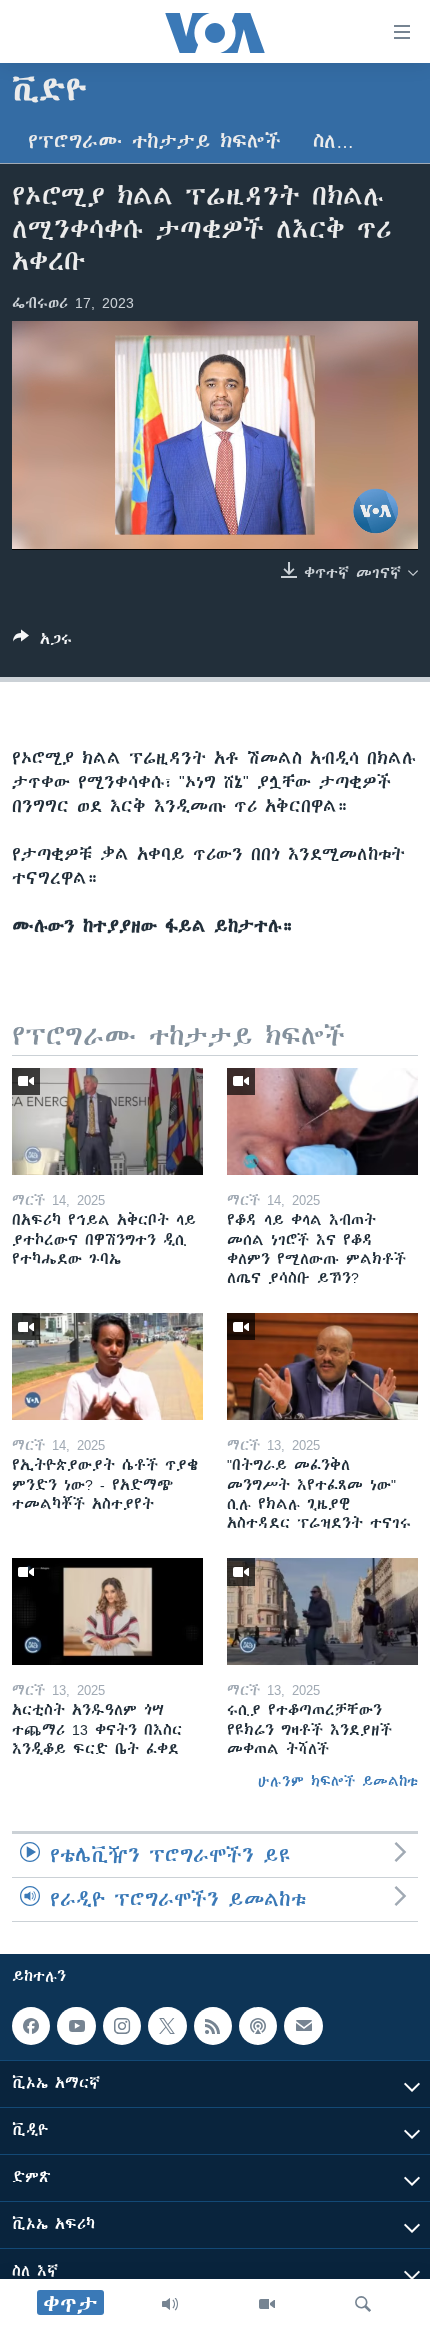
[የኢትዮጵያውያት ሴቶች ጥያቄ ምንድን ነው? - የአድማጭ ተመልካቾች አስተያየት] (107, 1366)
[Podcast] (258, 2026)
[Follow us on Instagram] (122, 2026)
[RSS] (213, 2026)
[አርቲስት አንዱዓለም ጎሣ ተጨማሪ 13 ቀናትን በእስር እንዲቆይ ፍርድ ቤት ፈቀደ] (107, 1611)
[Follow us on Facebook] (31, 2026)
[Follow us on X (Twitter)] (167, 2026)
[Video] (267, 2304)
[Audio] (170, 2304)
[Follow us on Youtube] (76, 2026)
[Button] (42, 642)
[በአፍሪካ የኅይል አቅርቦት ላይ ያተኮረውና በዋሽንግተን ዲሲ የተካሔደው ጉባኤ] (107, 1121)
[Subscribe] (303, 2026)
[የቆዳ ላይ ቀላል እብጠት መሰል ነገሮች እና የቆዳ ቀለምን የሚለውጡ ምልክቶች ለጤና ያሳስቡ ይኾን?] (322, 1121)
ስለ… (333, 141)
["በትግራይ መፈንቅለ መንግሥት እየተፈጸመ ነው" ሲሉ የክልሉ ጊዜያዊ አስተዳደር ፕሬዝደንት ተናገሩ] (322, 1366)
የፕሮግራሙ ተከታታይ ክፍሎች (154, 141)
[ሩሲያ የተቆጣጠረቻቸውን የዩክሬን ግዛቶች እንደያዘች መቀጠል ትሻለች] (322, 1611)
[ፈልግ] (363, 2304)
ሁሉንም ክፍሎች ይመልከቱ (338, 1781)
